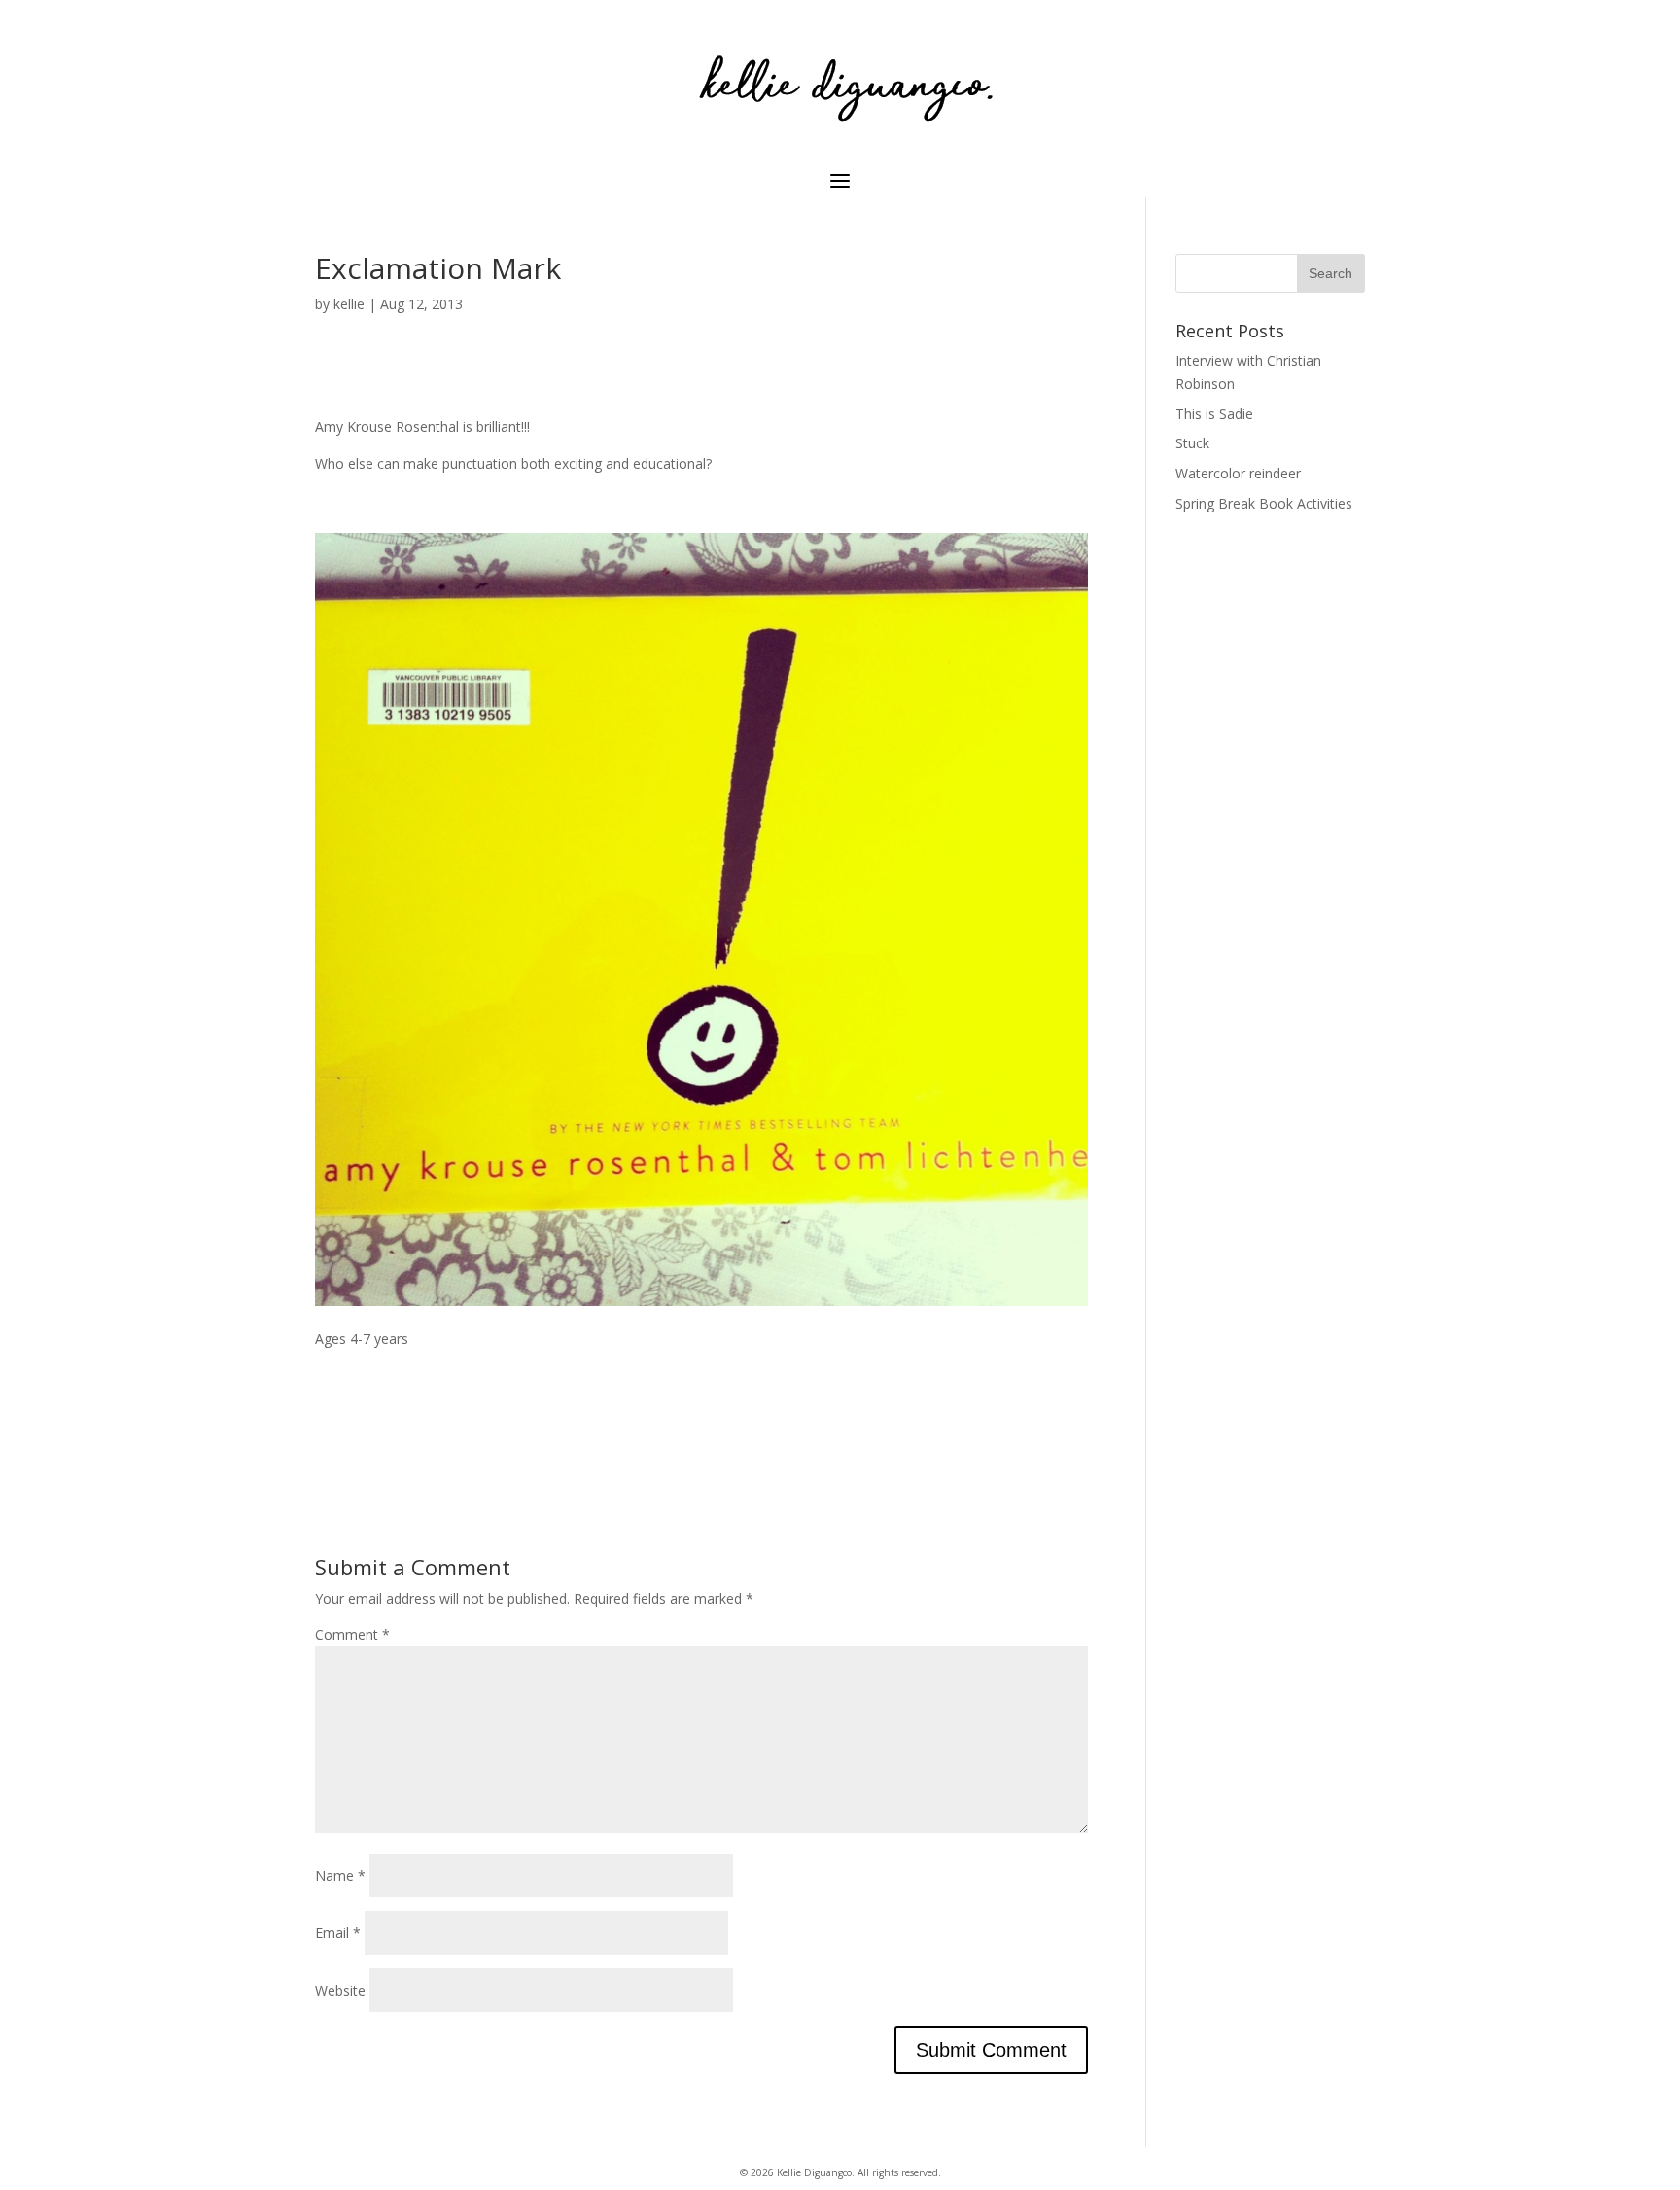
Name (340, 1875)
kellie (349, 304)
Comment (352, 1634)
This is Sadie (1214, 414)
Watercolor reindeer (1238, 473)
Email (338, 1933)
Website (340, 1990)
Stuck (1192, 443)
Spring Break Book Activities (1264, 503)
